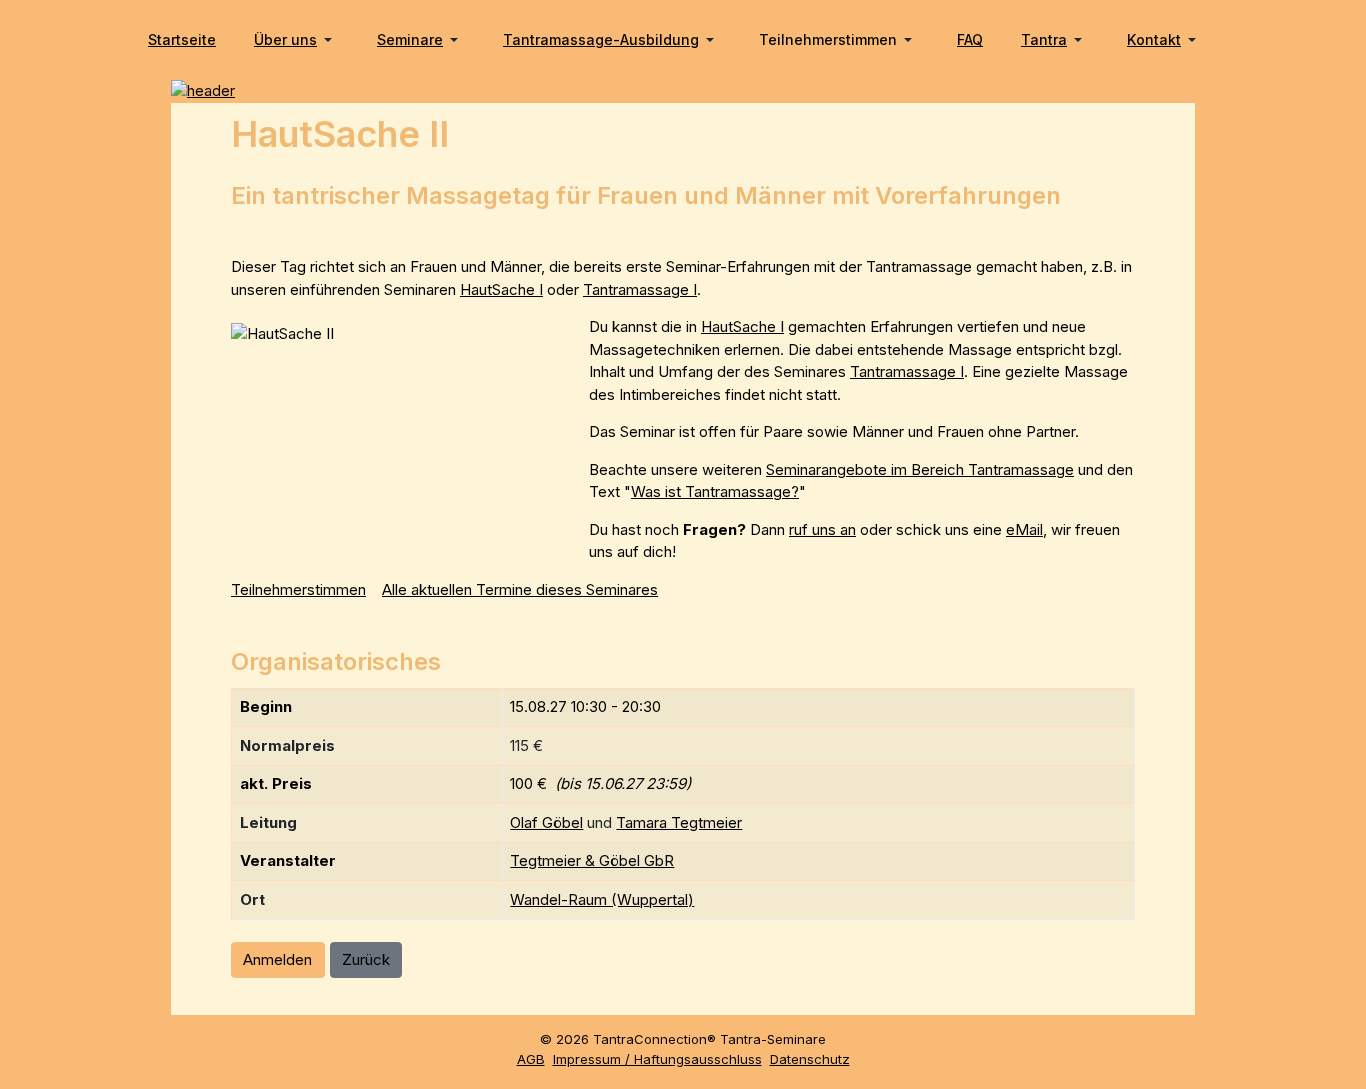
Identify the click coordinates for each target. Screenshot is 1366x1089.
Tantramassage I (640, 289)
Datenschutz (810, 1059)
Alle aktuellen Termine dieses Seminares (520, 589)
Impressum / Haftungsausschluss (657, 1059)
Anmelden (277, 959)
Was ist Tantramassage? (715, 491)
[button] (296, 40)
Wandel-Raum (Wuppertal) (602, 899)
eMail (1024, 529)
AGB (531, 1059)
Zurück (366, 959)
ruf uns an (822, 529)
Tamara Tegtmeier (679, 822)
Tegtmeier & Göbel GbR (592, 860)
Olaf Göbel (546, 822)
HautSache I (501, 289)
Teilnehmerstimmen (298, 589)
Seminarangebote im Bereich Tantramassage (920, 469)
